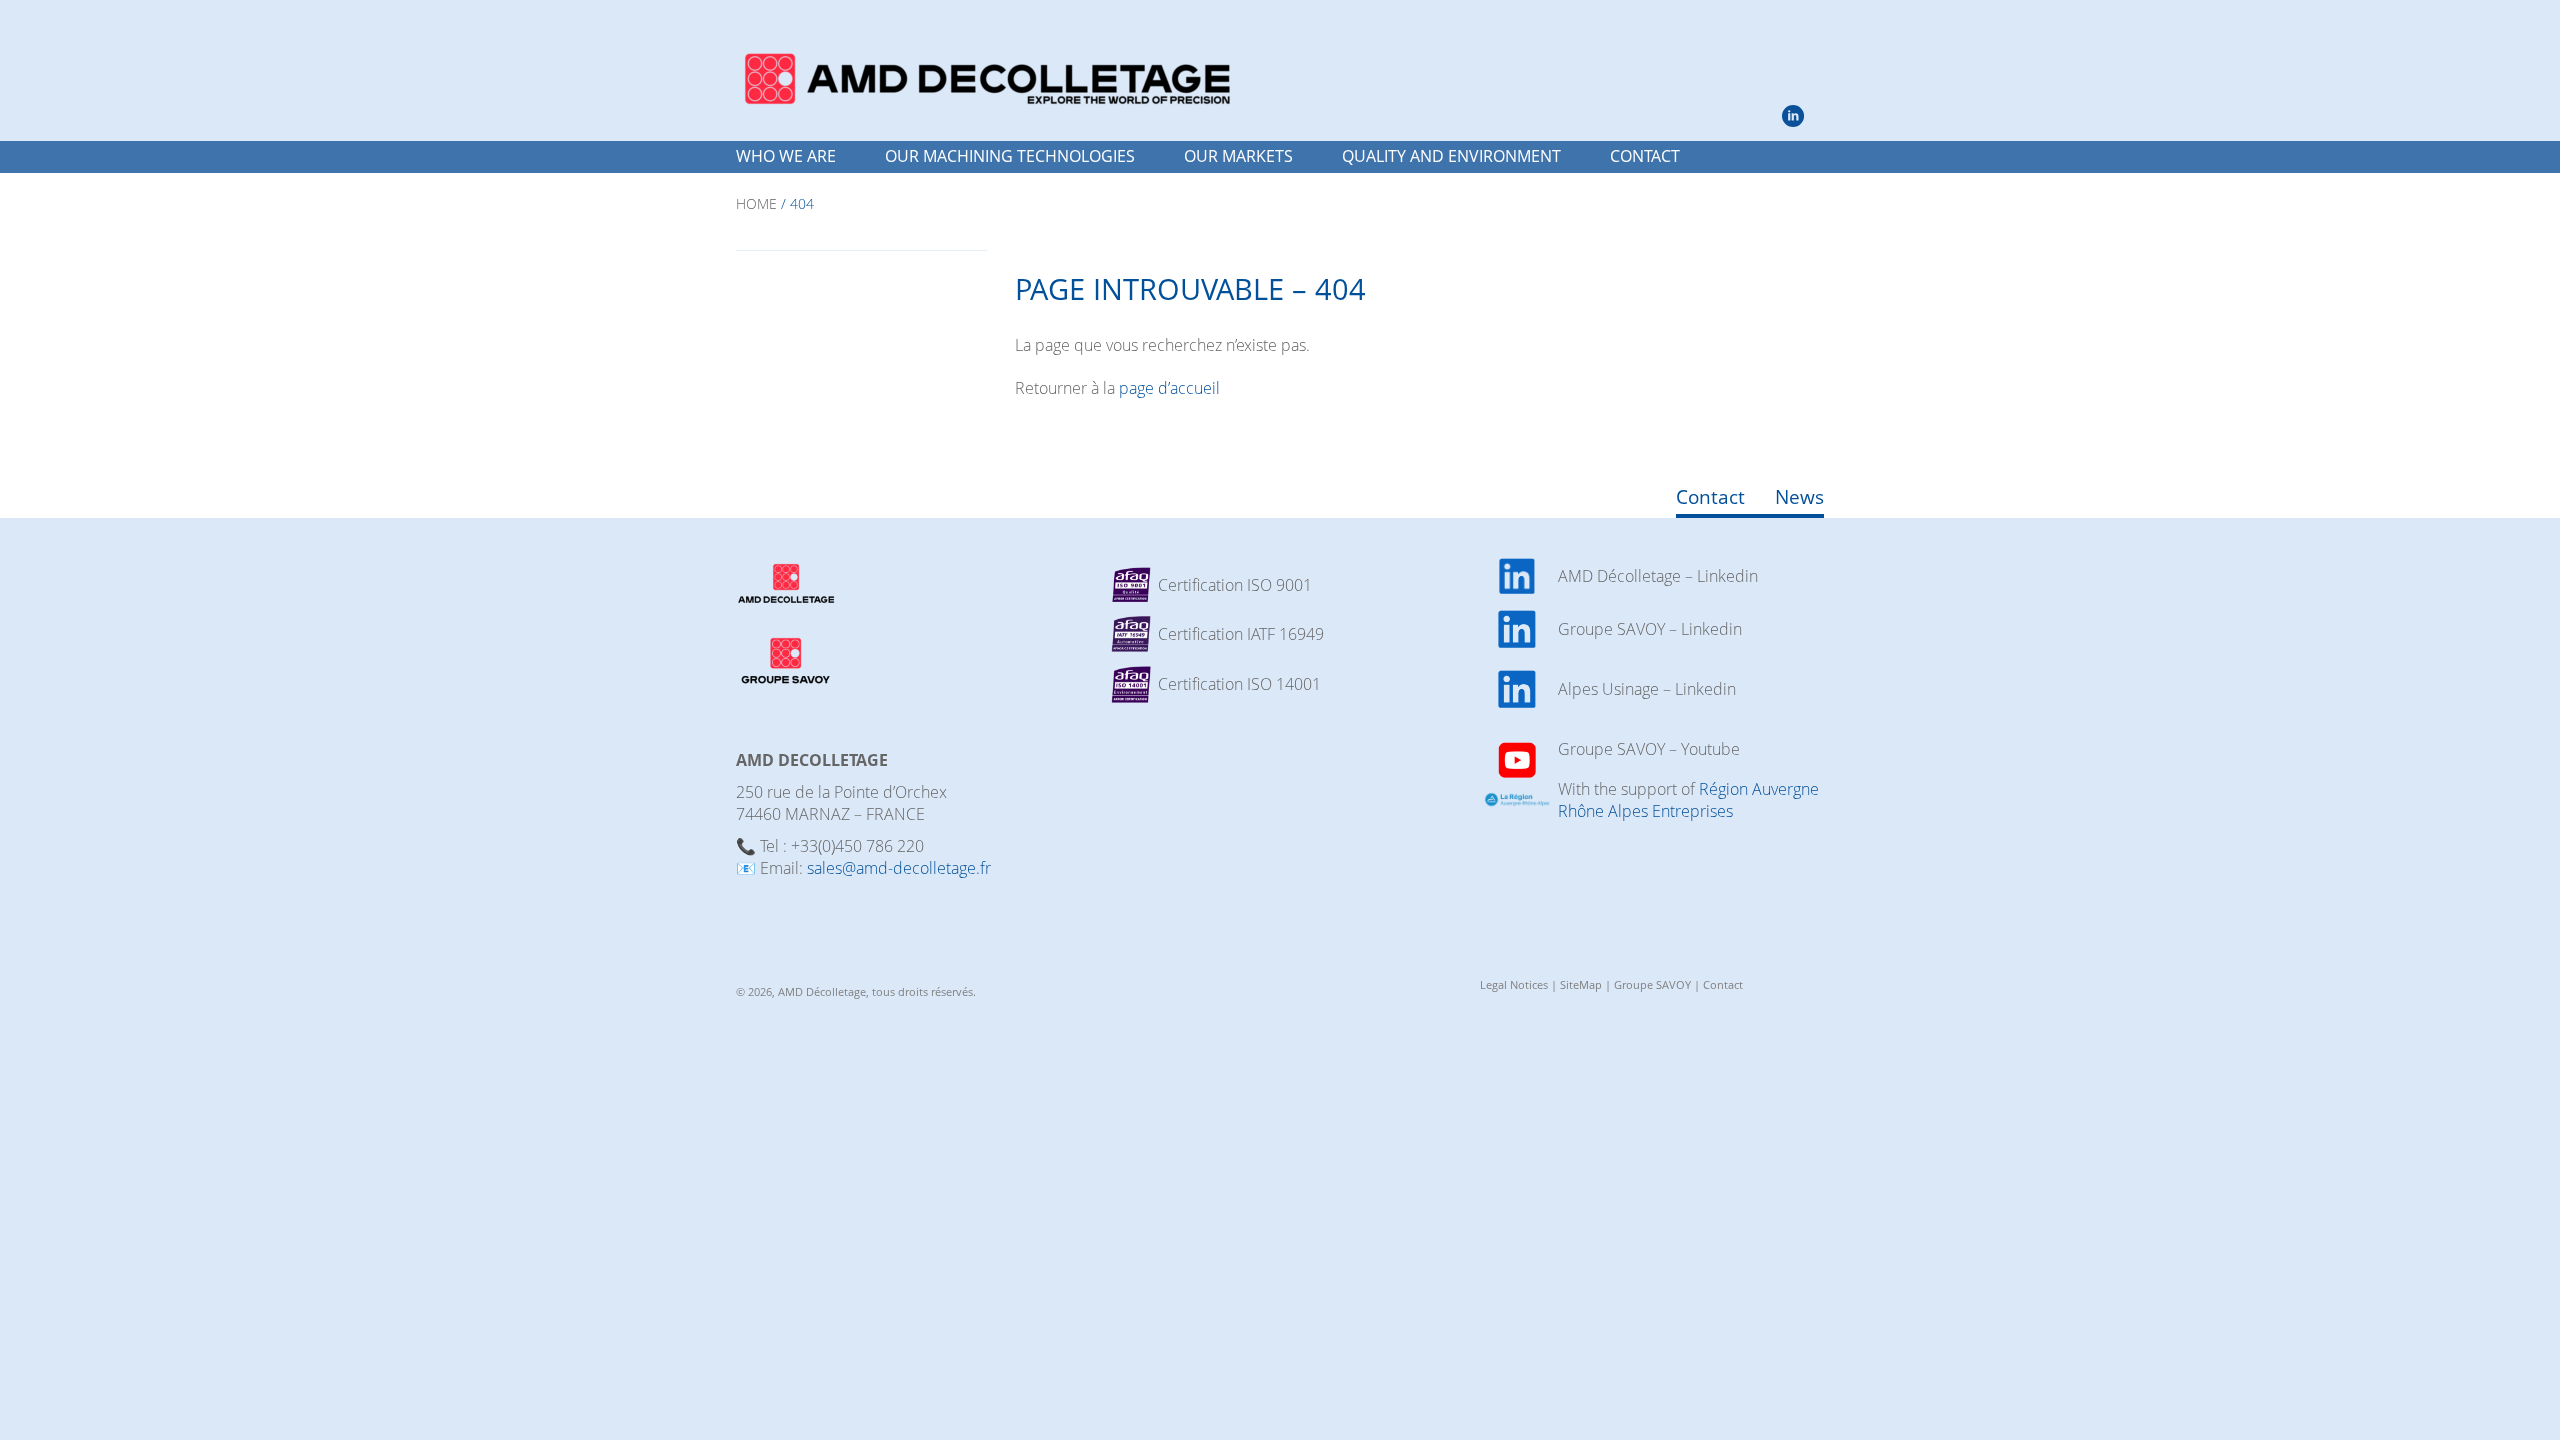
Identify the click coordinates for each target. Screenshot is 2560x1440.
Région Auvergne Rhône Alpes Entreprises (1688, 800)
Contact (1645, 156)
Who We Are (786, 156)
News (1799, 496)
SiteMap (1581, 985)
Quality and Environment (1451, 156)
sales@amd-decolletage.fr (899, 868)
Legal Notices (1514, 985)
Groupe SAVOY (1652, 985)
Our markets (1238, 156)
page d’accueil (1169, 388)
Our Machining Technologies (1010, 156)
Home (756, 203)
